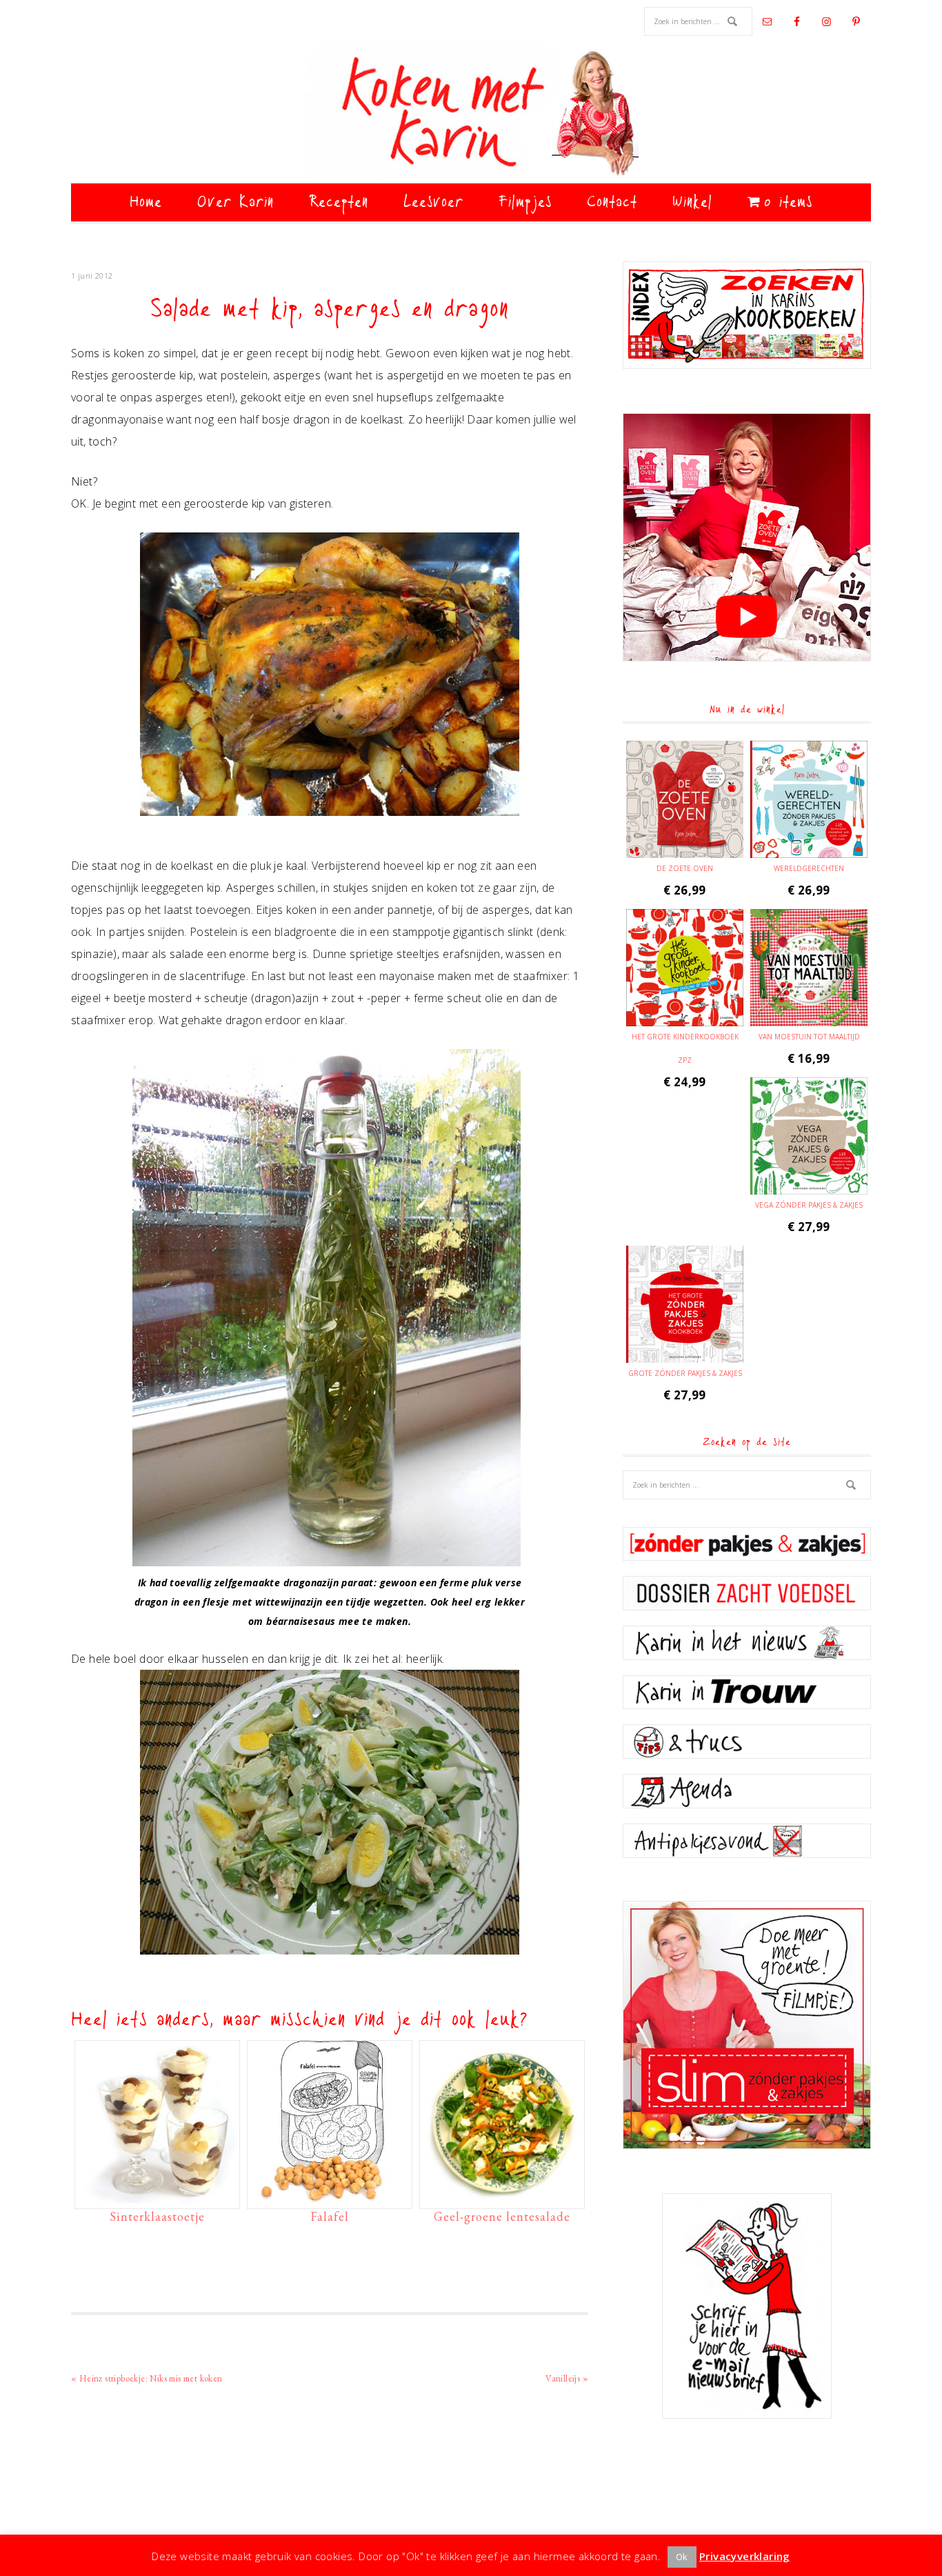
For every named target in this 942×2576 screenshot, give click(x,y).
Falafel (330, 2216)
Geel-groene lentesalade (502, 2216)
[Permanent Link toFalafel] (330, 2197)
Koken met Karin (471, 114)
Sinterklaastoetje (157, 2216)
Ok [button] (682, 2557)
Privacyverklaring (745, 2556)
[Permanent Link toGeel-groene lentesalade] (502, 2197)
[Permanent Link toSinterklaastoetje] (157, 2197)
